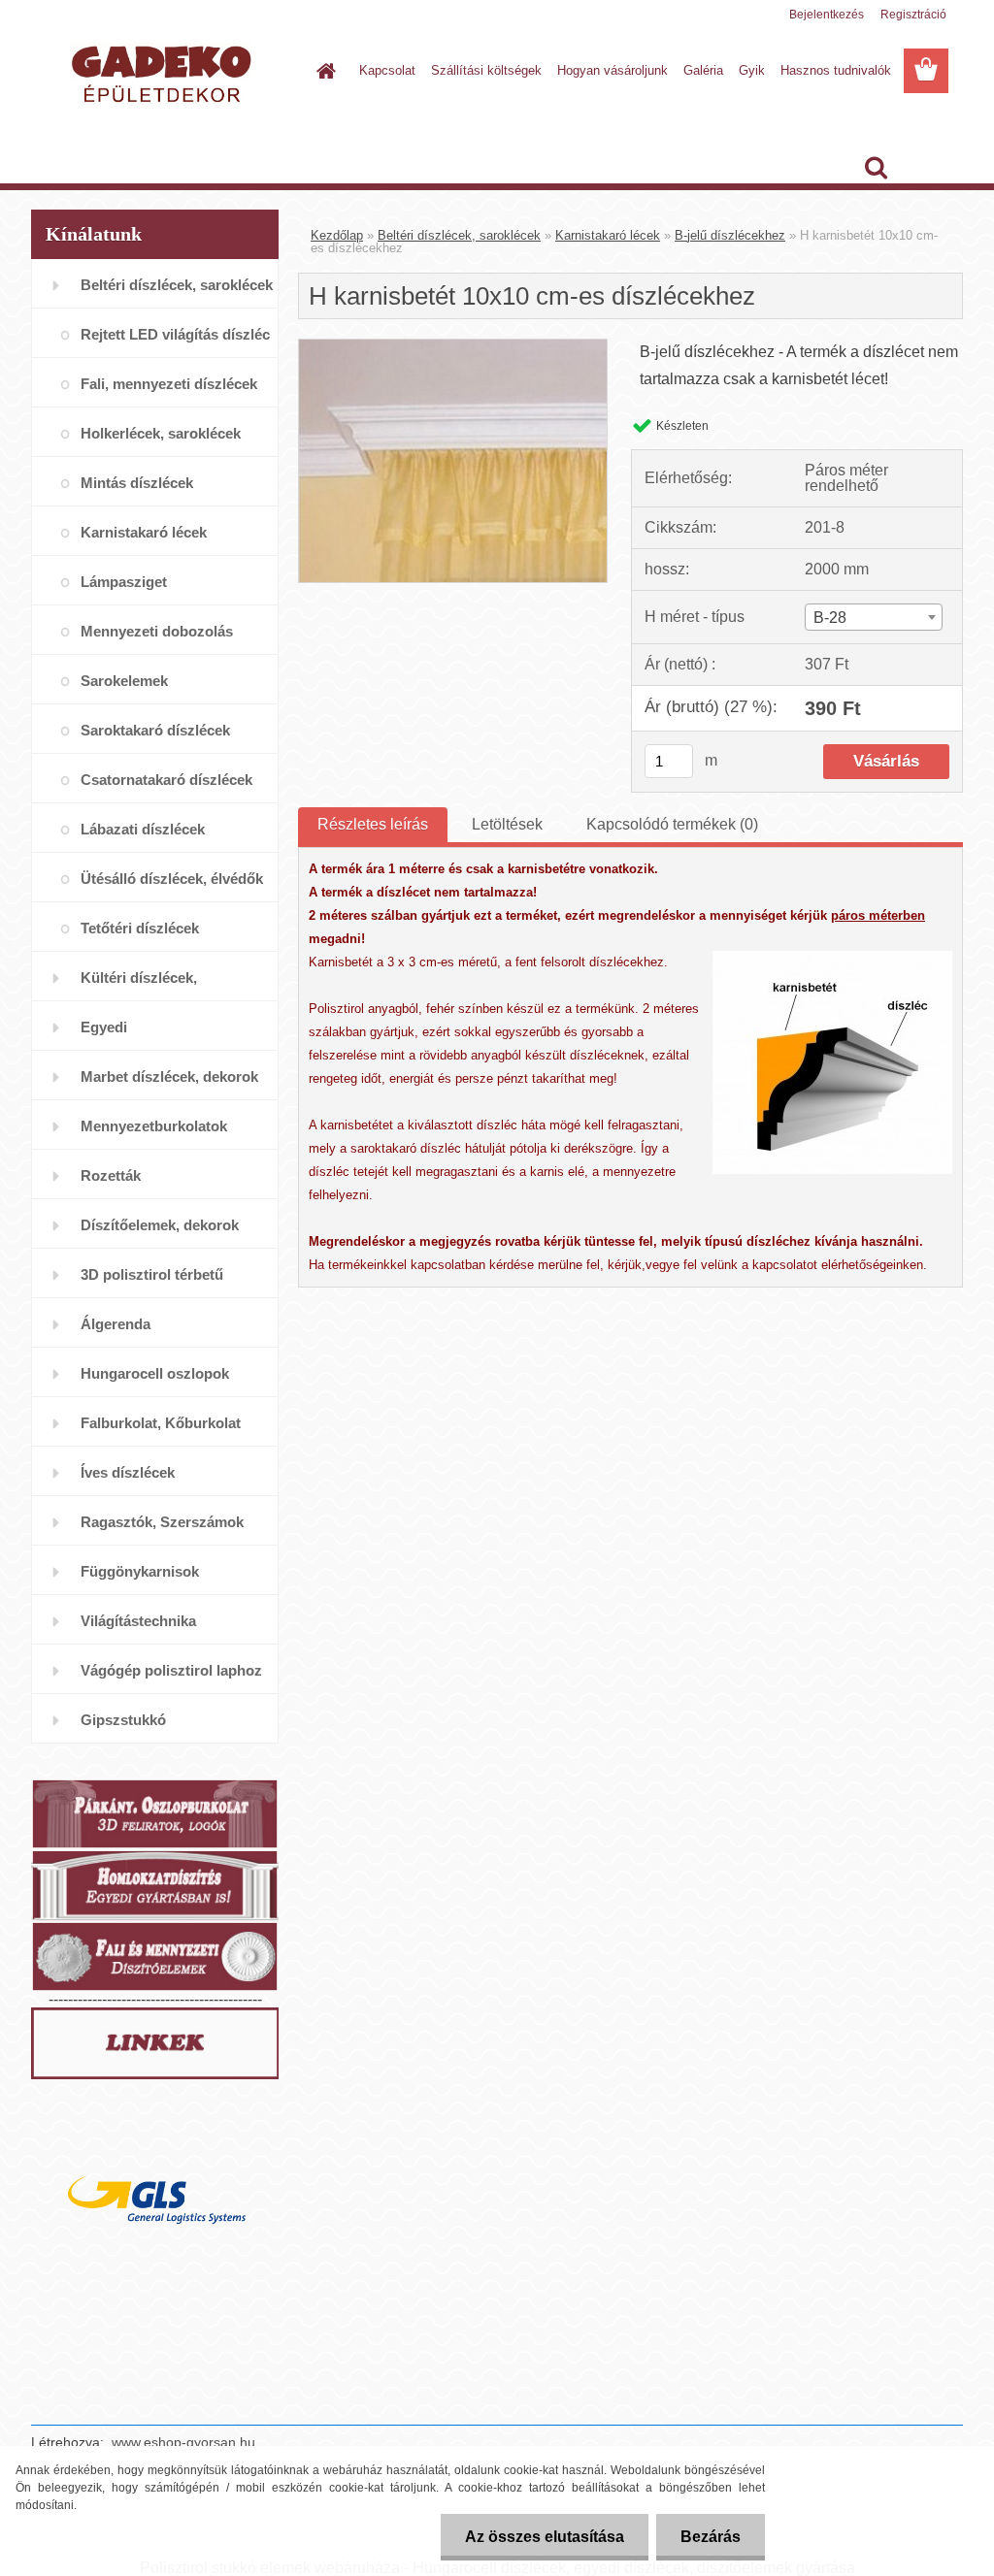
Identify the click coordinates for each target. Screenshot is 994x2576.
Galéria (703, 70)
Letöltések (507, 824)
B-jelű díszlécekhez (730, 235)
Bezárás (711, 2537)
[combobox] (874, 617)
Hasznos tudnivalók (836, 70)
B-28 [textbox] (830, 618)
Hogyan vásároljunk (613, 70)
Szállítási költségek (486, 70)
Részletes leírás (373, 824)
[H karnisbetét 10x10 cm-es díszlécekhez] (453, 347)
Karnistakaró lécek (608, 235)
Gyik (752, 70)
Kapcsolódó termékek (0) (672, 824)
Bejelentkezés (827, 15)
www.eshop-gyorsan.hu (183, 2442)
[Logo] (165, 72)
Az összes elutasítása (545, 2537)
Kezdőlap (337, 235)
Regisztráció (913, 15)
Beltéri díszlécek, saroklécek (459, 235)
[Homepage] (322, 71)
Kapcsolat (387, 70)
